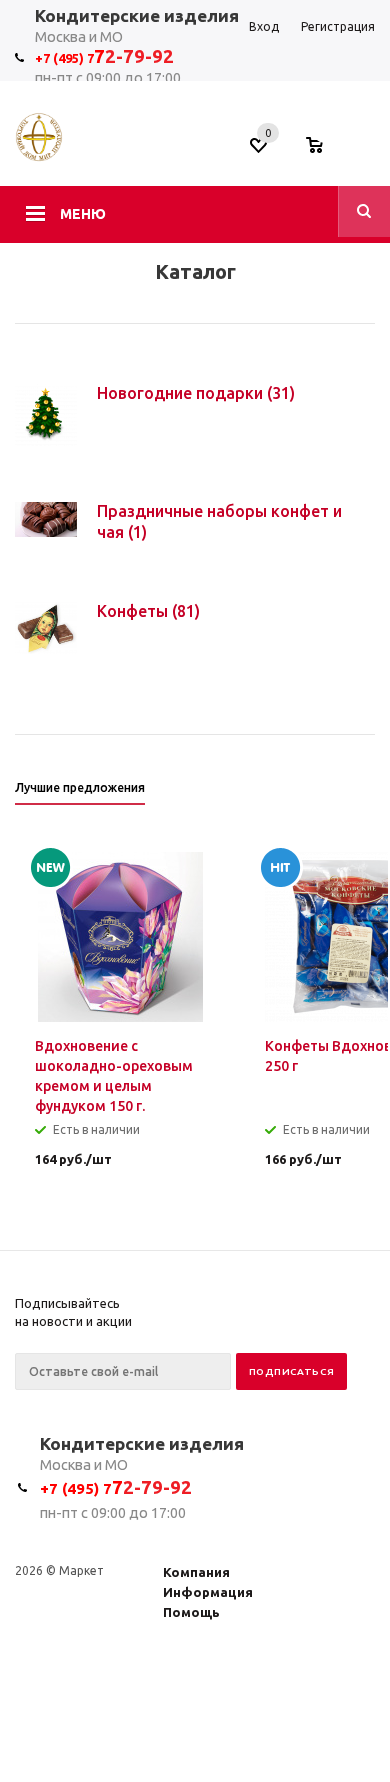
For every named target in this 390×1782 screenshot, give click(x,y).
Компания (196, 1572)
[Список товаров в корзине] (324, 151)
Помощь (191, 1612)
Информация (208, 1592)
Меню (83, 214)
